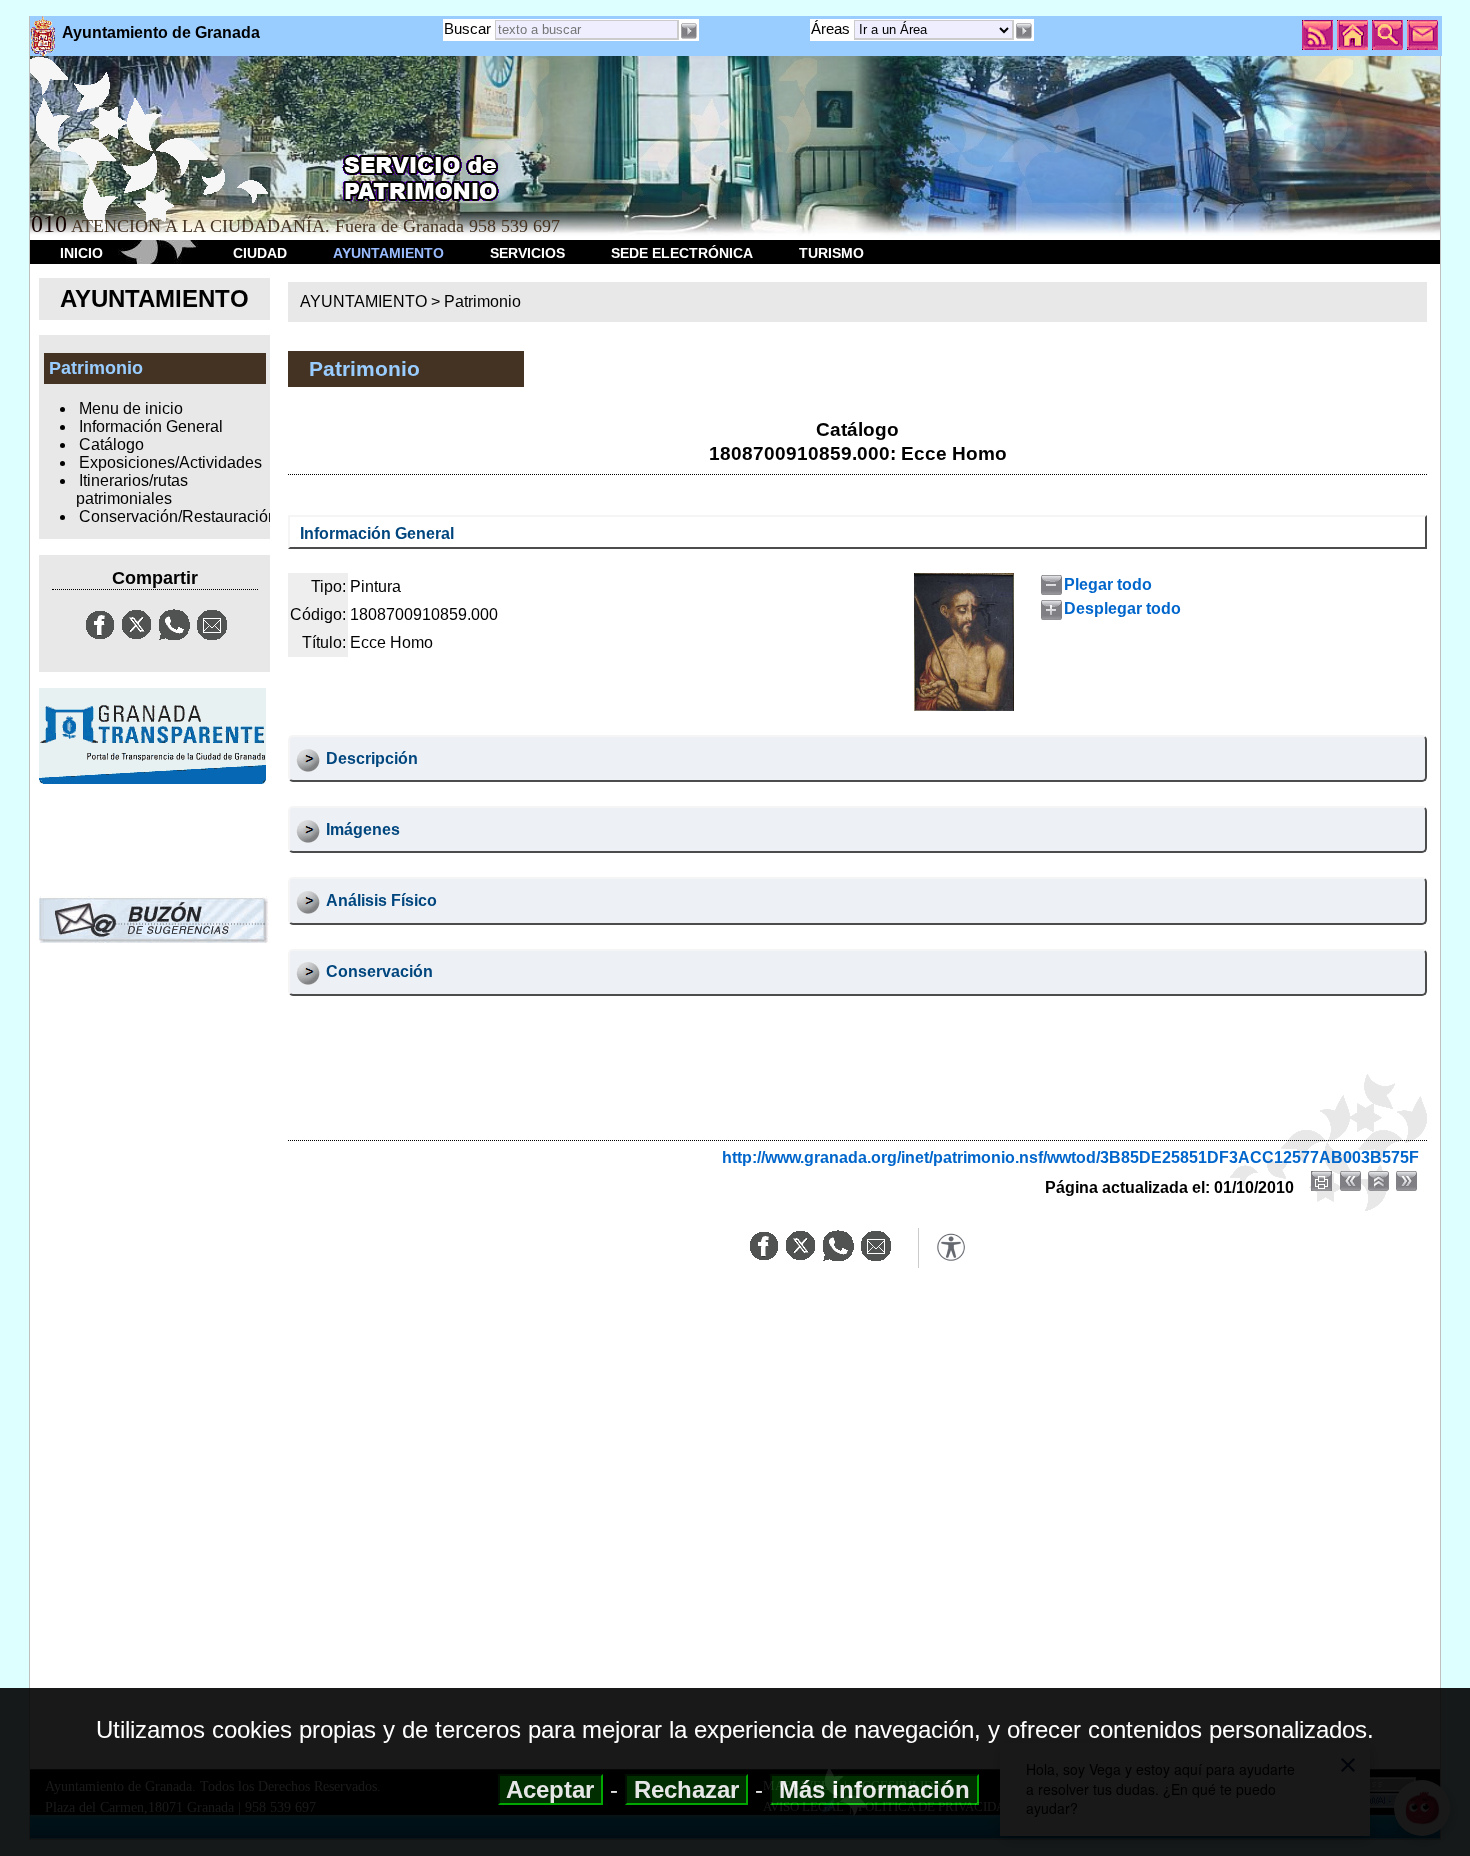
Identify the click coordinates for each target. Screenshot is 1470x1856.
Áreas (832, 28)
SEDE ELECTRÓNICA (682, 253)
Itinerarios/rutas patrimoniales (132, 489)
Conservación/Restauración (178, 516)
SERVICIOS (527, 253)
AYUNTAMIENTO (388, 253)
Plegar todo (1107, 584)
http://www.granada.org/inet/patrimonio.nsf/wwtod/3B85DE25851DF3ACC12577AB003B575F (1070, 1157)
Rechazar (686, 1789)
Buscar (467, 28)
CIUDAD (260, 253)
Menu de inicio (131, 408)
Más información (874, 1789)
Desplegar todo (1122, 608)
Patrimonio (482, 301)
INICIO (81, 253)
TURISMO (831, 253)
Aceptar (550, 1789)
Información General (151, 426)
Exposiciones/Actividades (170, 462)
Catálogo (111, 444)
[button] (1024, 31)
